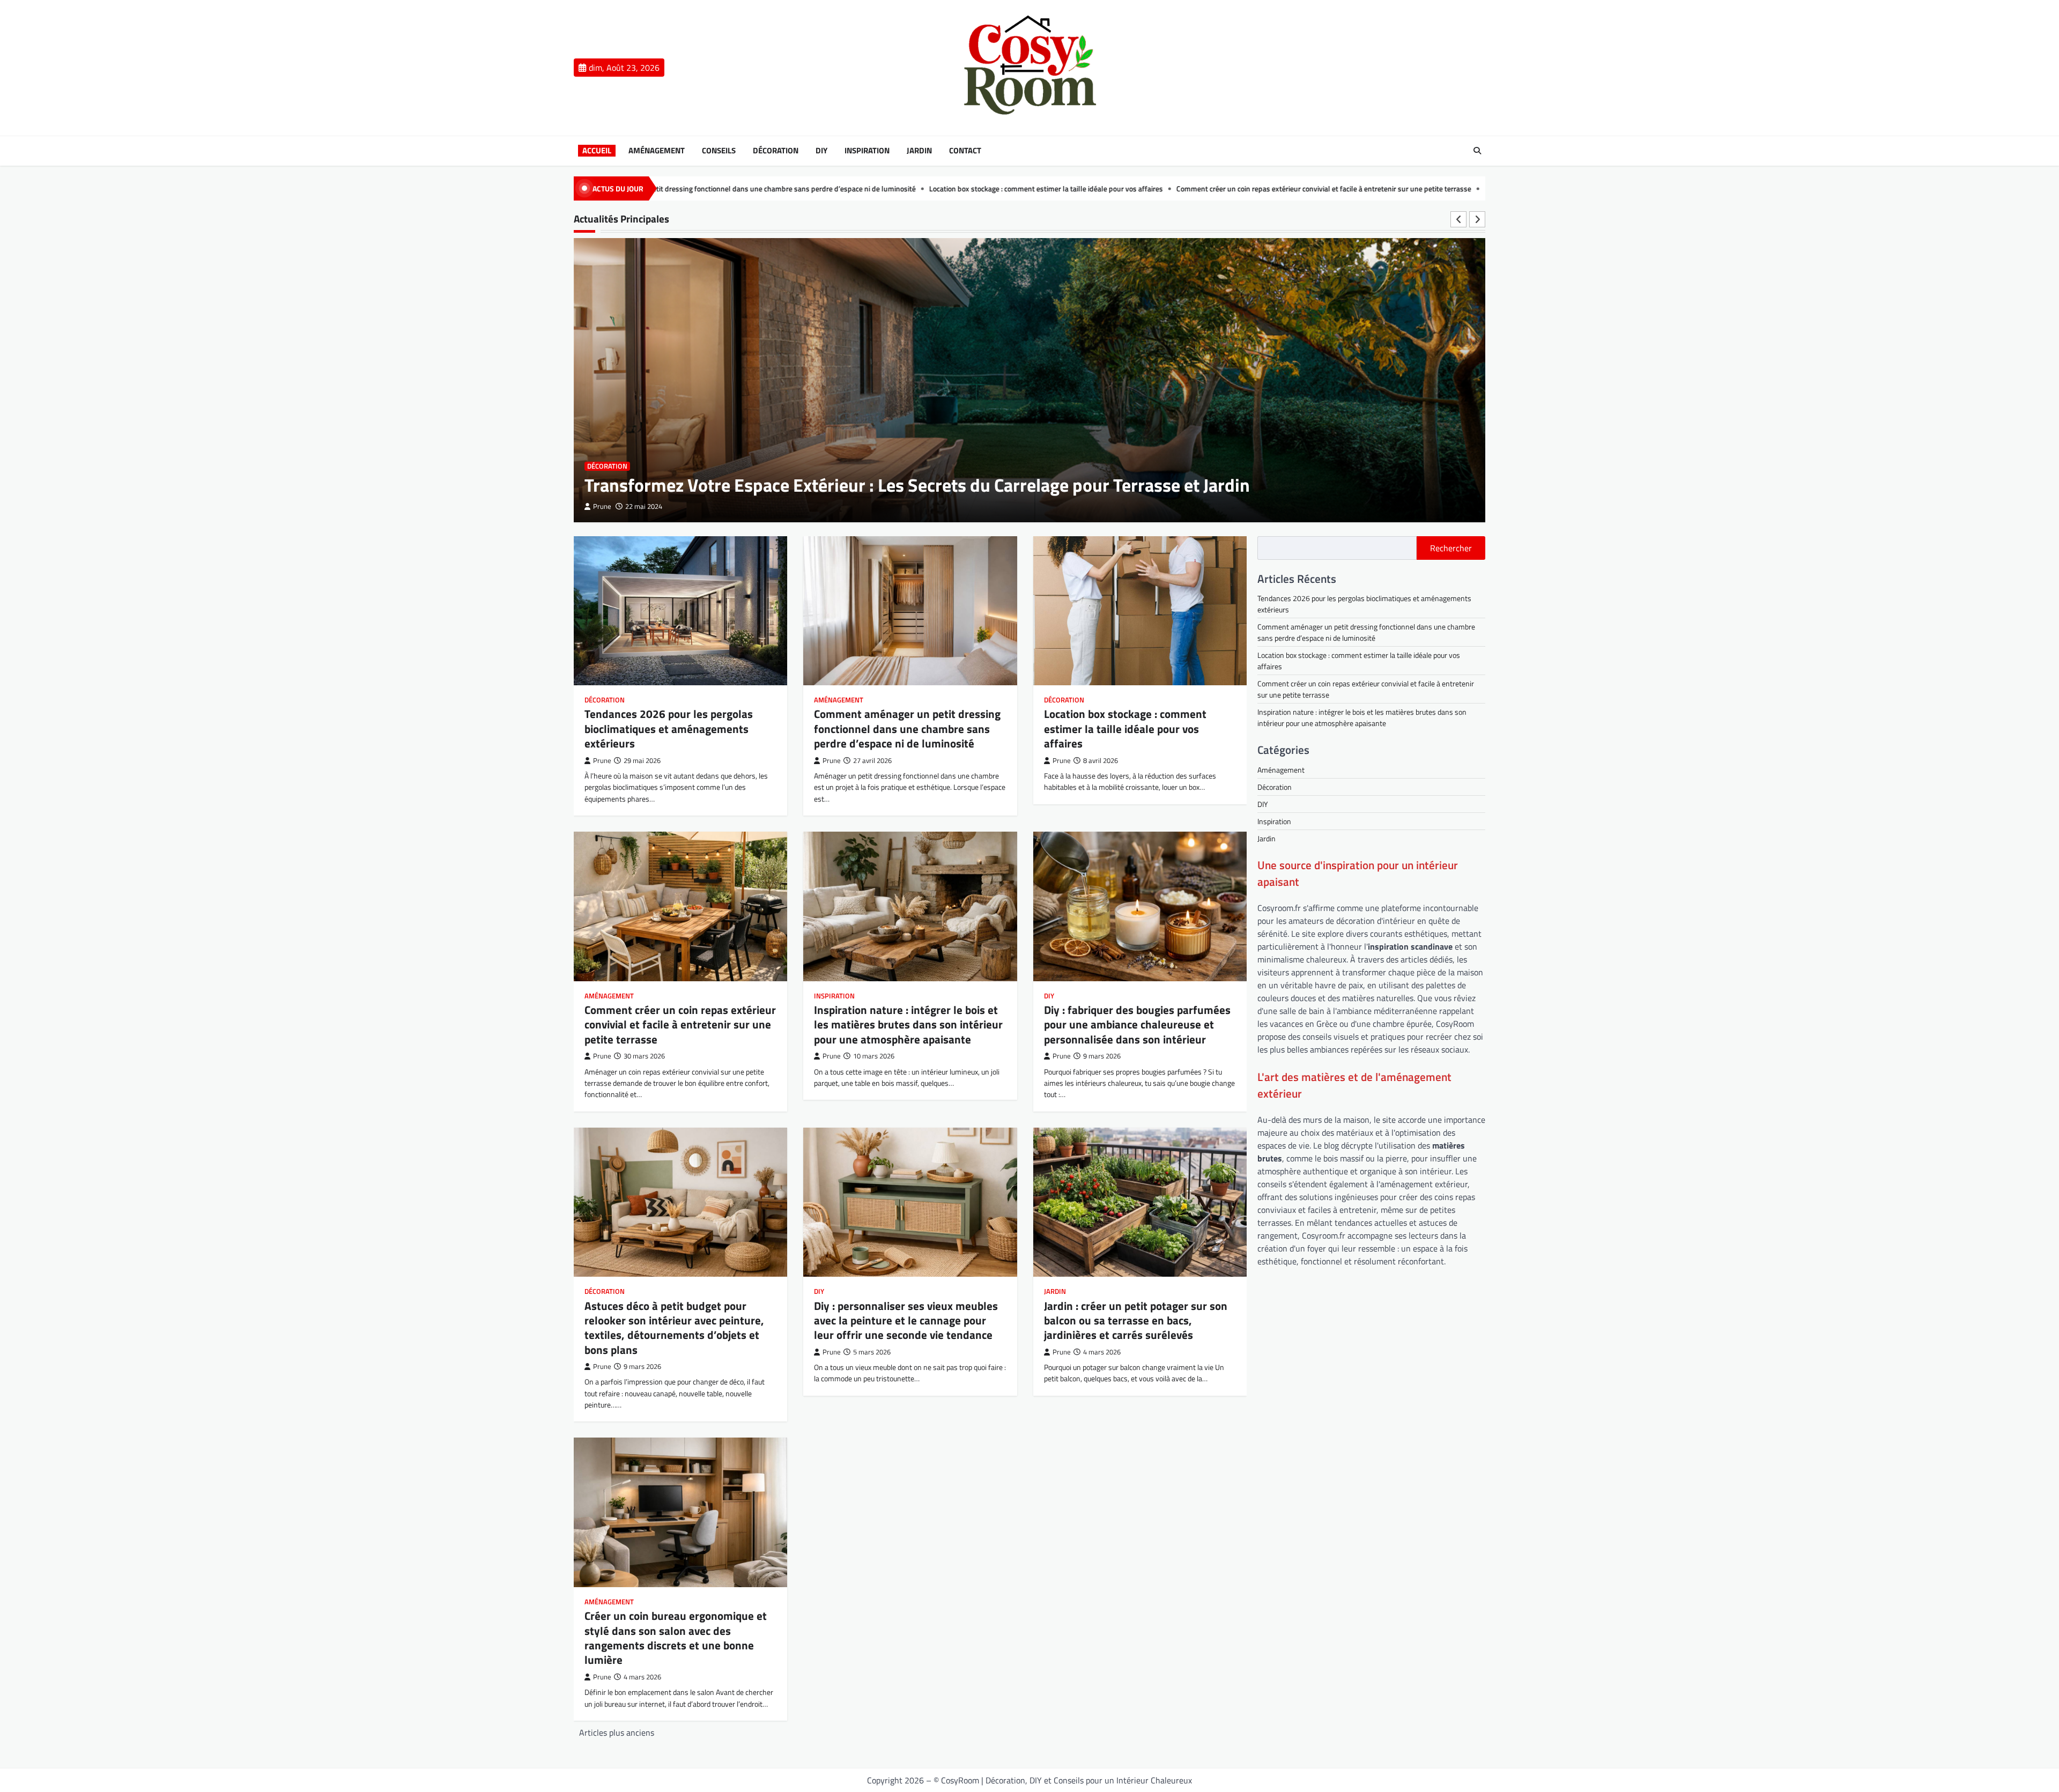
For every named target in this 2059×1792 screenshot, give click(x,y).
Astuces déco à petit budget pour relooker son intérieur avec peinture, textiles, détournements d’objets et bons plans (674, 1328)
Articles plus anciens (617, 1732)
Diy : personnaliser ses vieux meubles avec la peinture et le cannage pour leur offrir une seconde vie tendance (906, 1320)
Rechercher (1451, 548)
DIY (821, 151)
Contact (965, 151)
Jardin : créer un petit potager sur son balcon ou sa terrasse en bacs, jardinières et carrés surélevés (1136, 1320)
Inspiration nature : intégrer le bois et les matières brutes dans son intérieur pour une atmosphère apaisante (1442, 189)
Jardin (919, 151)
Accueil (597, 151)
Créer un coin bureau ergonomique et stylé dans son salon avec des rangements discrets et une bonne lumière (676, 1638)
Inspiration (867, 151)
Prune (602, 506)
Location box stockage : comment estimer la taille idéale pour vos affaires (829, 189)
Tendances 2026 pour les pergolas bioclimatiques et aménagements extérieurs (669, 728)
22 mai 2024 (644, 506)
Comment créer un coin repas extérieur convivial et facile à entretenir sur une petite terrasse (1107, 189)
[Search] (1477, 151)
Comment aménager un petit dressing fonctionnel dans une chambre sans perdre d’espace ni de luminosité (907, 728)
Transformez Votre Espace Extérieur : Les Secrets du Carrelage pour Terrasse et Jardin (917, 485)
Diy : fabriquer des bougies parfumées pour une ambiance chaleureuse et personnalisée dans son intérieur (1137, 1024)
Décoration (776, 151)
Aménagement (657, 151)
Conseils (719, 151)
